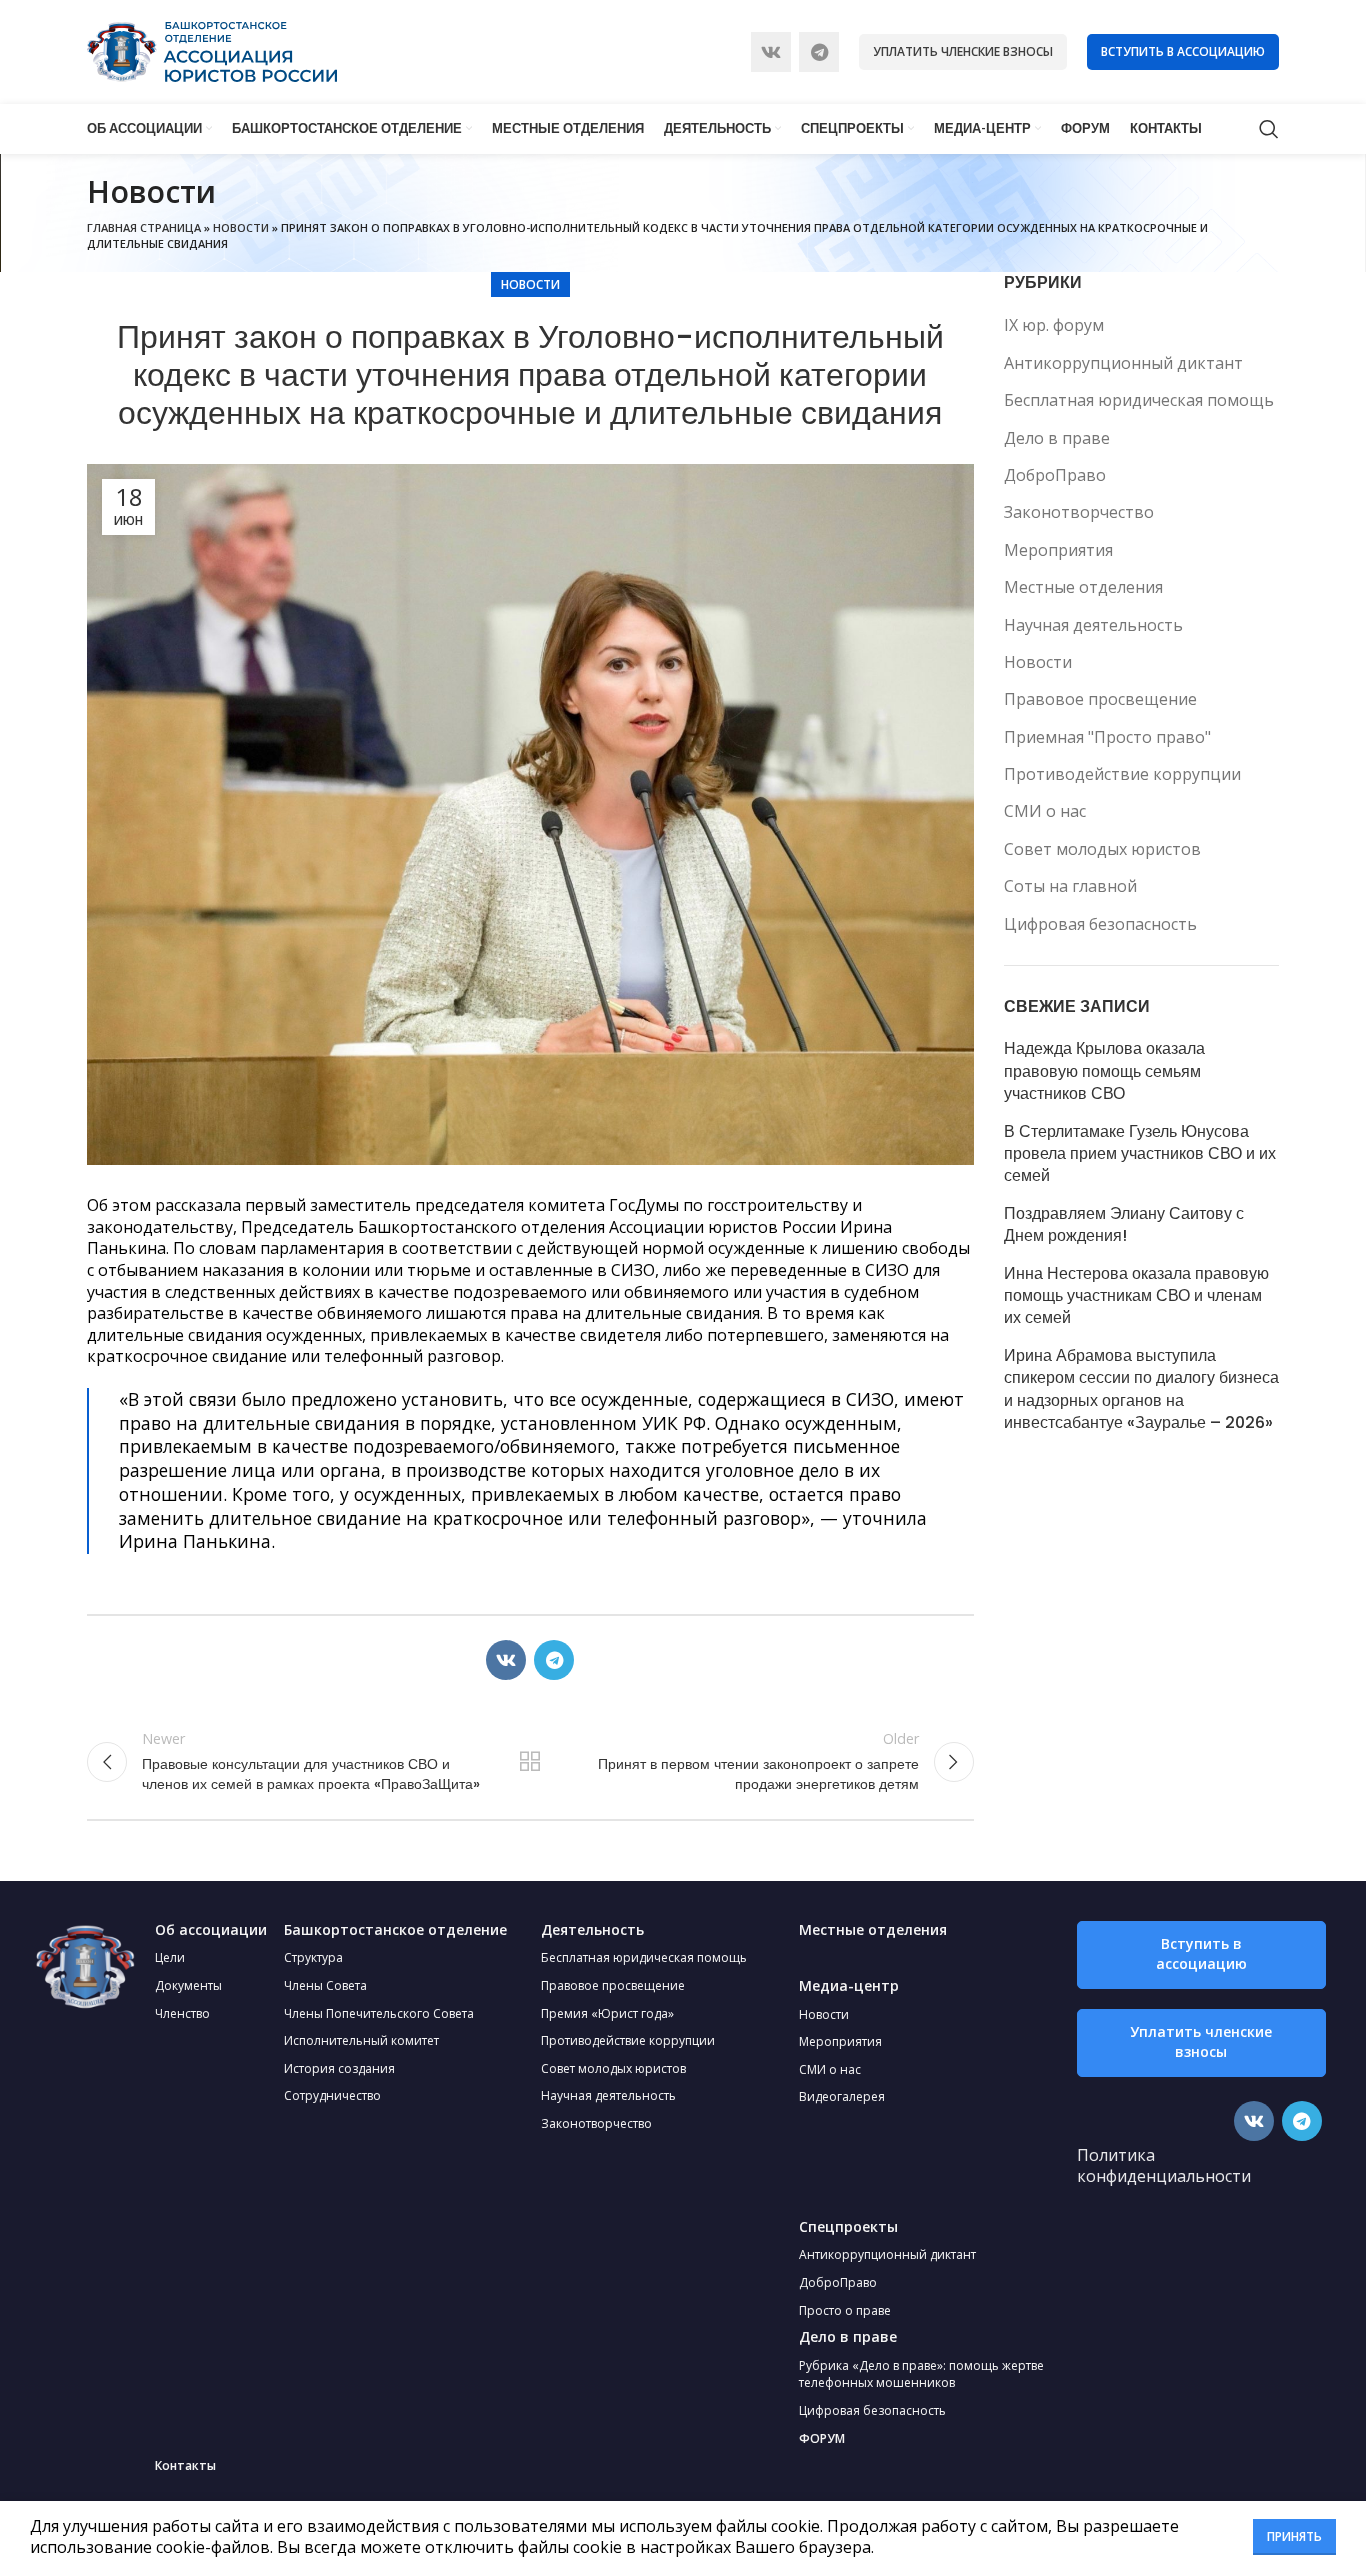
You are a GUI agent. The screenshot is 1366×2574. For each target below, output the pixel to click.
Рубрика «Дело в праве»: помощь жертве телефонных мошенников (921, 2374)
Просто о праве (845, 2310)
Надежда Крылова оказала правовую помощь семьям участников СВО (1104, 1071)
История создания (339, 2068)
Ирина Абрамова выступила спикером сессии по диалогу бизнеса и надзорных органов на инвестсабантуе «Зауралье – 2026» (1141, 1389)
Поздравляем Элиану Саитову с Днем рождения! (1124, 1225)
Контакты (185, 2465)
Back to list (530, 1762)
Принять (1294, 2536)
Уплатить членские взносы (963, 51)
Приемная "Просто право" (1107, 737)
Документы (188, 1985)
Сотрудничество (332, 2095)
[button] (1201, 1955)
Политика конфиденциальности (1164, 2166)
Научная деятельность (1093, 625)
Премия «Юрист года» (607, 2013)
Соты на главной (1070, 886)
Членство (182, 2013)
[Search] (1269, 129)
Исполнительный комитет (361, 2040)
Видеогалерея (842, 2096)
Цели (170, 1957)
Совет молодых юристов (1102, 849)
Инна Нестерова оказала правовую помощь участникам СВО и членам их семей (1136, 1296)
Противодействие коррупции (1122, 774)
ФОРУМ (822, 2438)
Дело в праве (1057, 438)
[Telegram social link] (819, 52)
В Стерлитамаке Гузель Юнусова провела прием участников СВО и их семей (1140, 1154)
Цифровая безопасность (1100, 924)
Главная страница (144, 227)
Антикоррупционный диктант (1123, 363)
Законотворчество (1079, 512)
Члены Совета (325, 1985)
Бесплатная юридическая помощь (1139, 400)
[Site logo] (212, 50)
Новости (241, 227)
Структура (313, 1957)
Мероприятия (1058, 550)
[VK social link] (771, 52)
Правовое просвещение (1100, 699)
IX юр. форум (1054, 325)
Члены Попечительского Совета (379, 2013)
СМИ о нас (1045, 811)
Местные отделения (1083, 587)
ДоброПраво (1055, 475)
